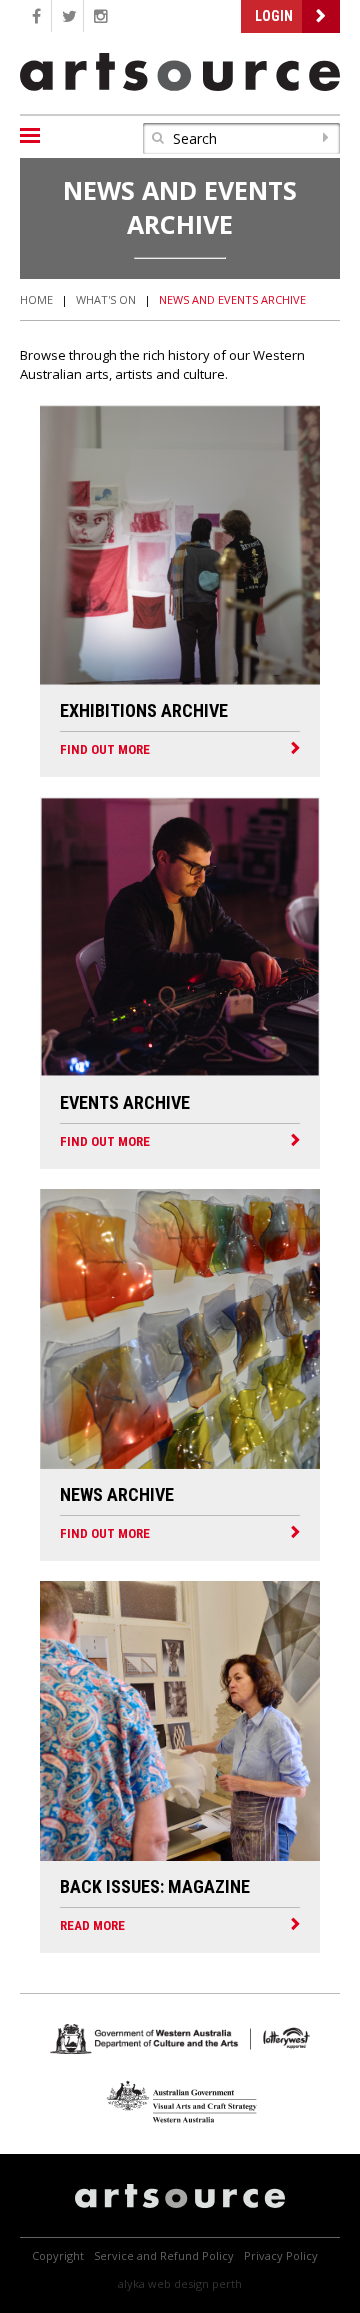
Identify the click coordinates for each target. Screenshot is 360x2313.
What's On (106, 299)
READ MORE (92, 1925)
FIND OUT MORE (105, 749)
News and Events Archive (232, 299)
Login (274, 16)
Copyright (58, 2255)
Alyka (131, 2283)
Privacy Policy (281, 2255)
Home (36, 299)
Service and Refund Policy (164, 2255)
